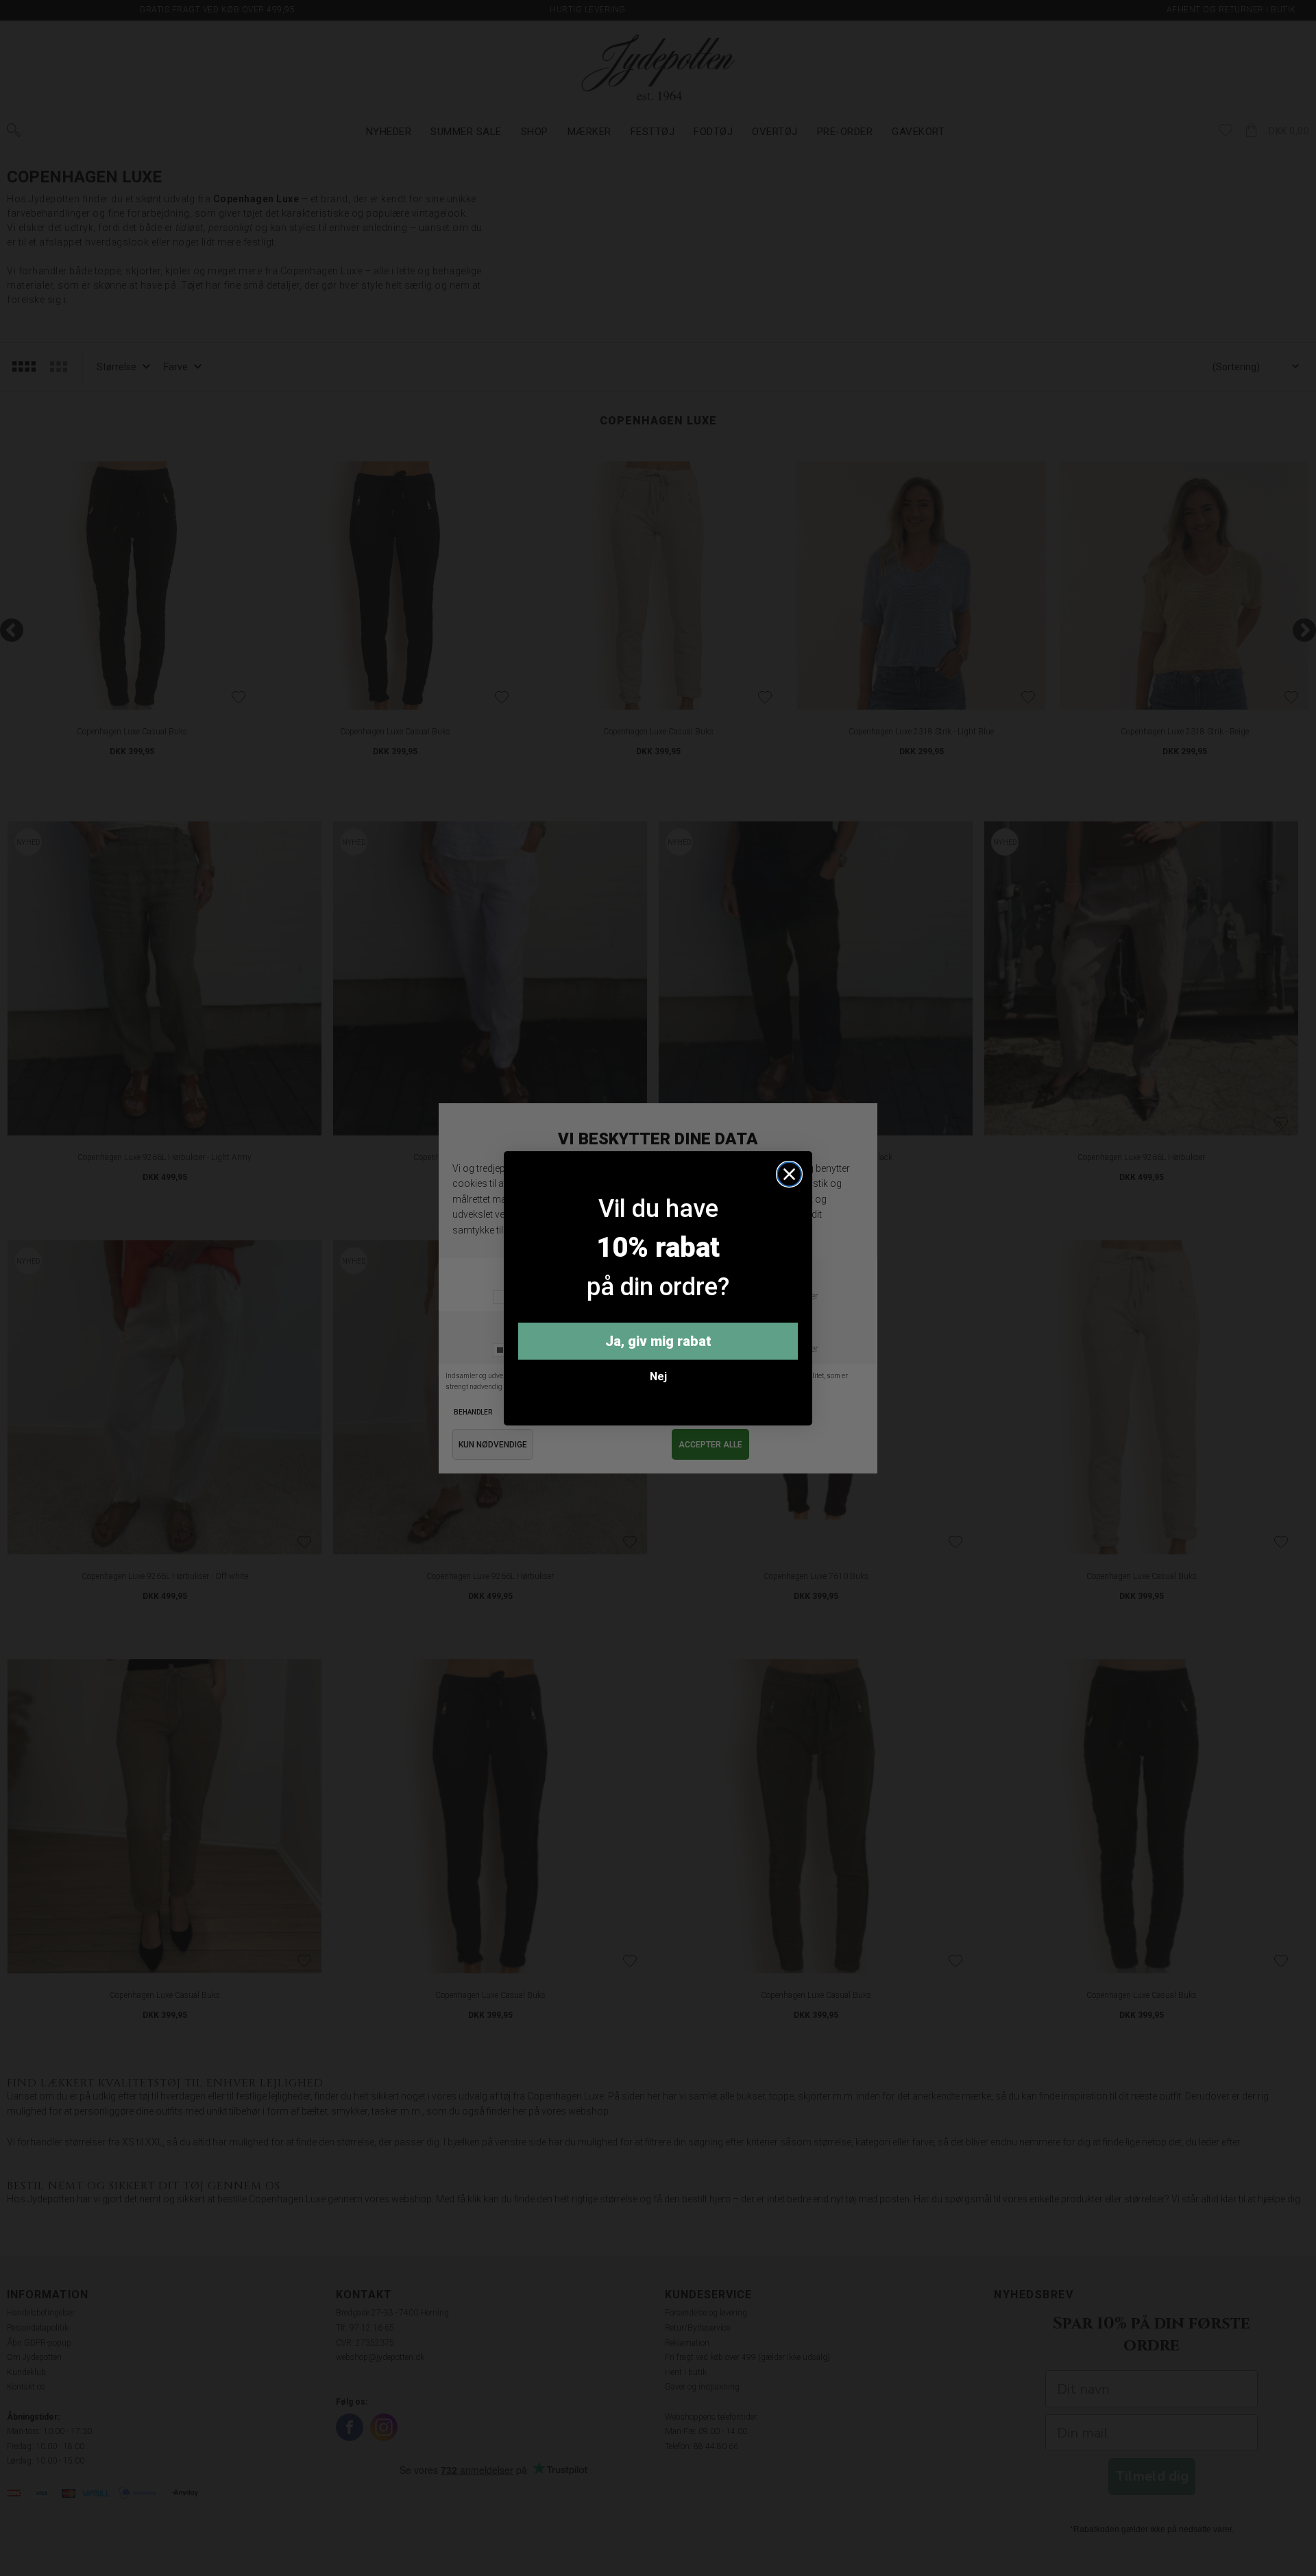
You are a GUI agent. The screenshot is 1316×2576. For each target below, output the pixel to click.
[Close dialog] (789, 1174)
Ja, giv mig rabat (658, 1341)
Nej (658, 1376)
